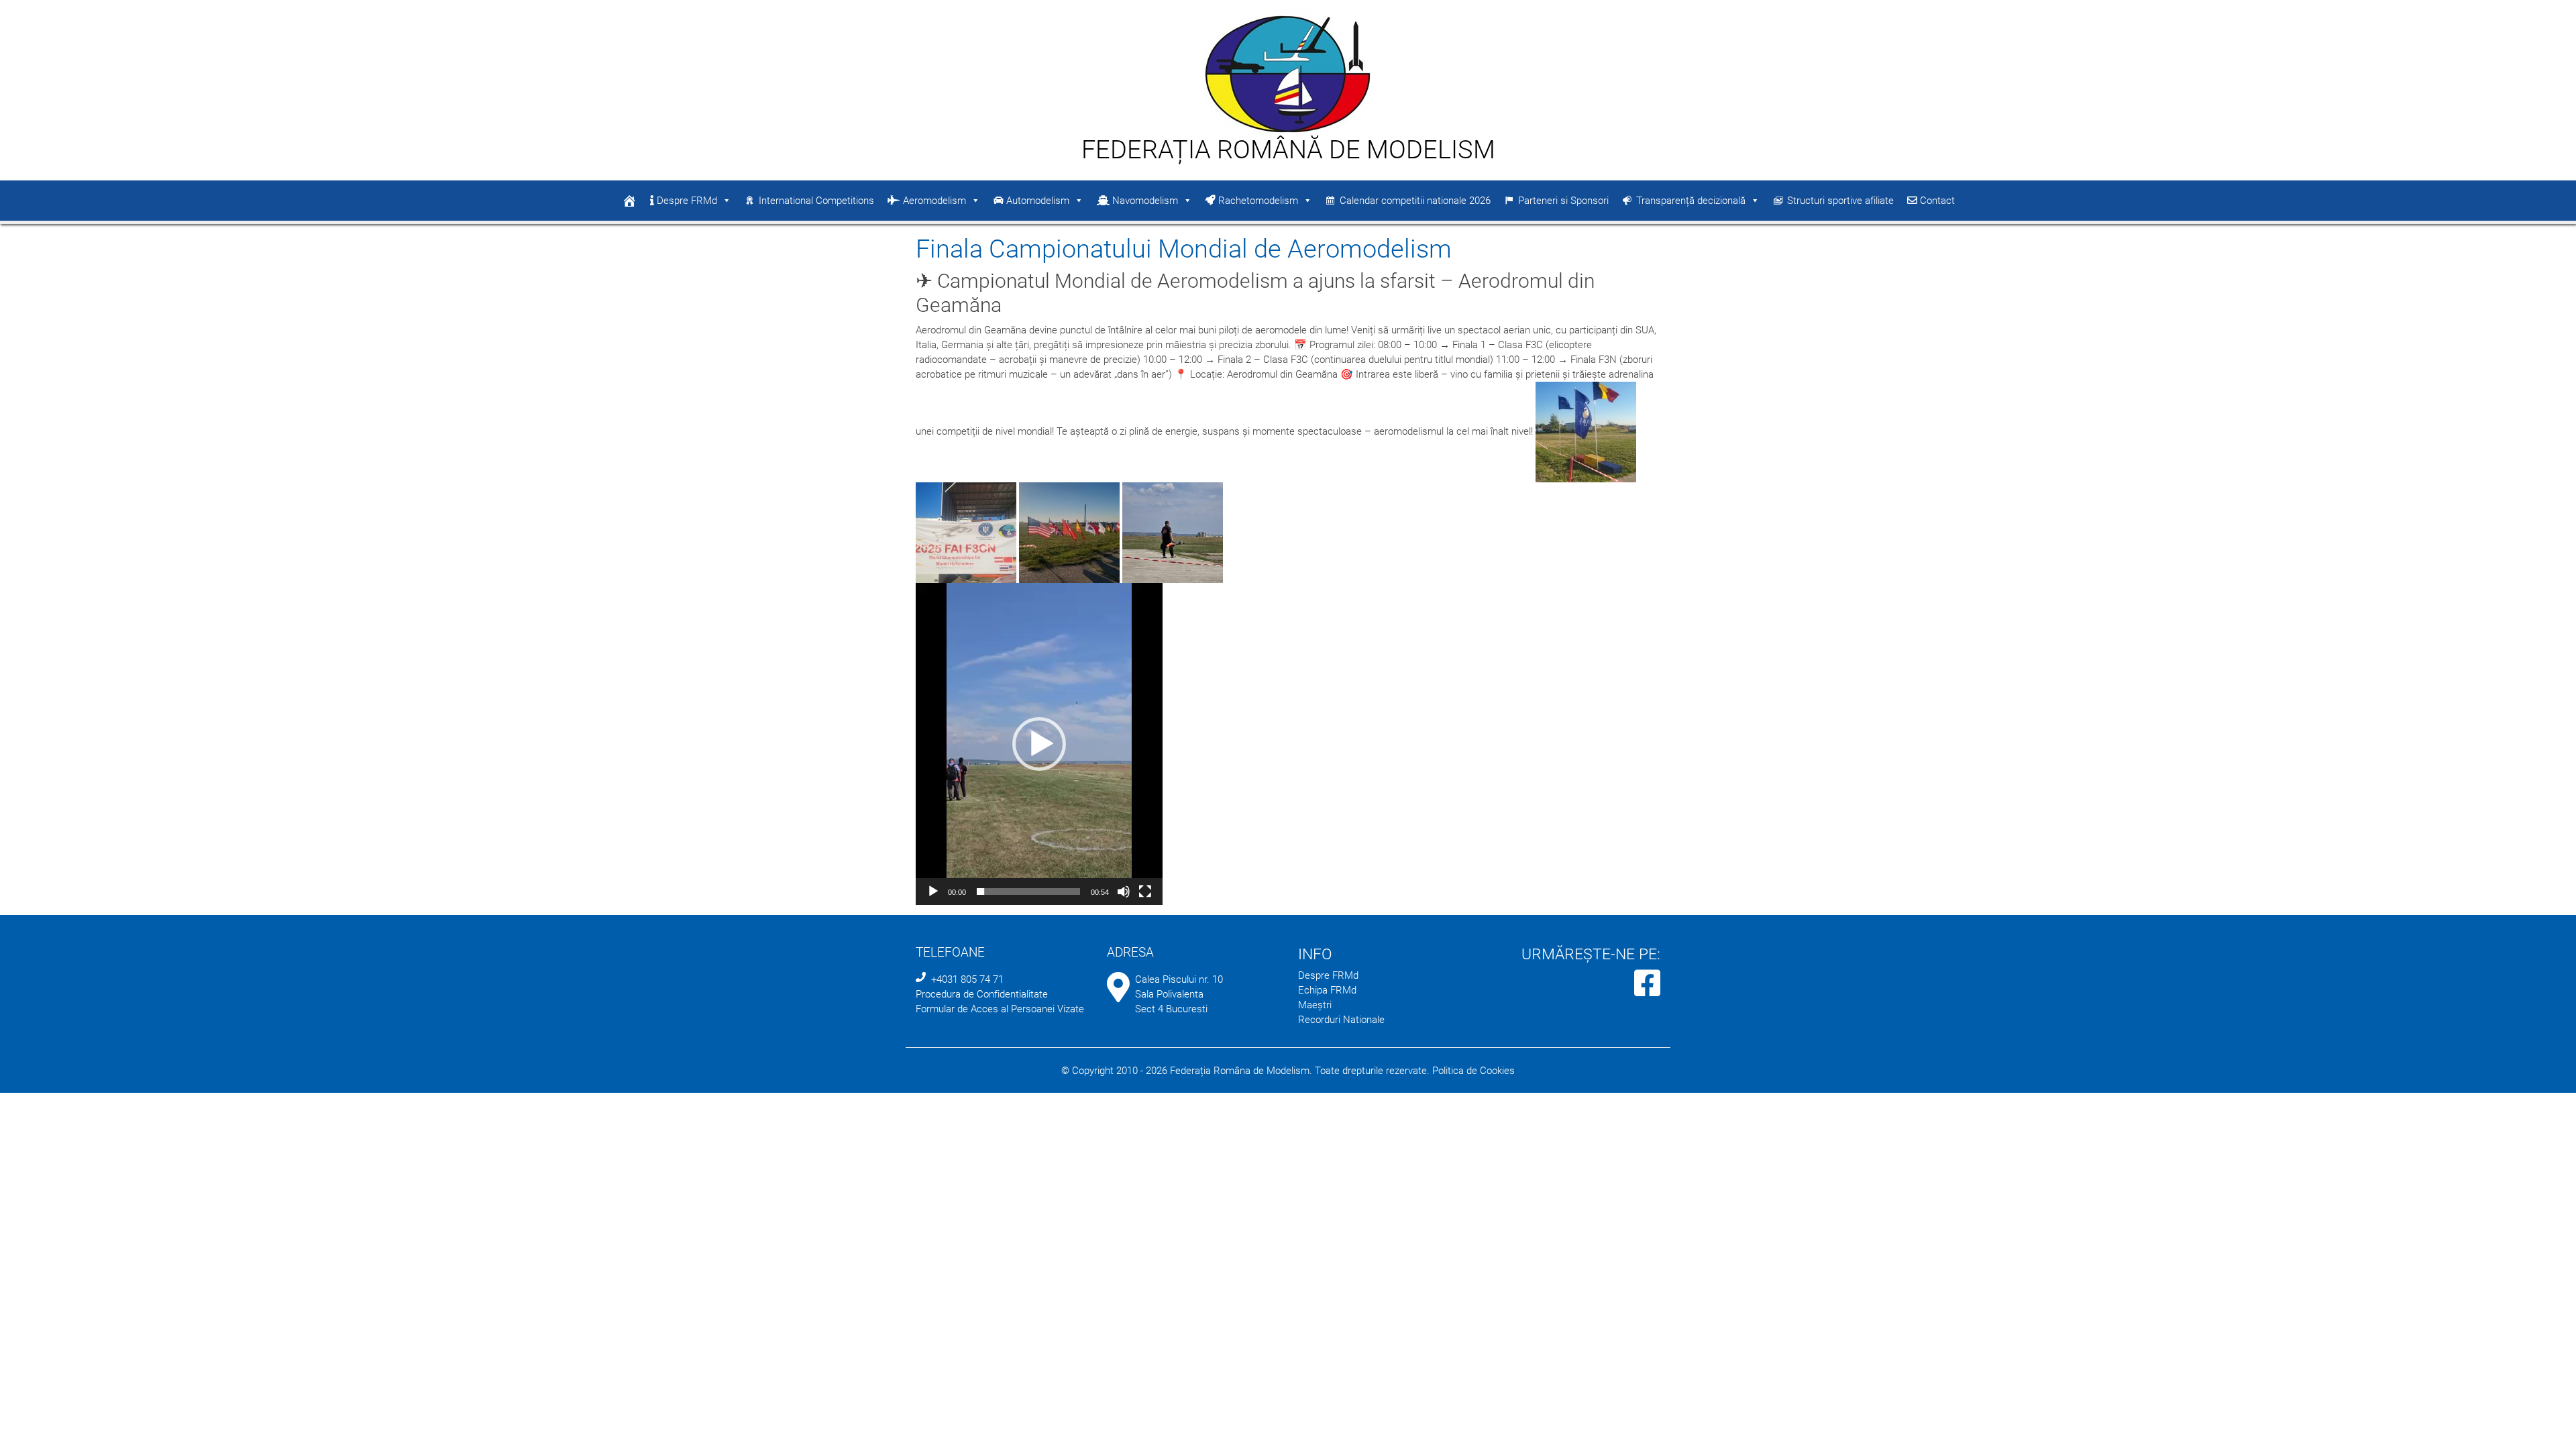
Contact (1936, 201)
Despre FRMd (686, 201)
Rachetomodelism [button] (1257, 201)
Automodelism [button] (1036, 201)
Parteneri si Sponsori (1563, 201)
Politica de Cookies (1473, 1071)
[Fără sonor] (1124, 892)
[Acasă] (629, 201)
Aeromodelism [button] (933, 201)
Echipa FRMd (1327, 990)
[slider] (1028, 892)
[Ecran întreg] (1145, 892)
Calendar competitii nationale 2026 (1415, 201)
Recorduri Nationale (1341, 1020)
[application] (1039, 744)
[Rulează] (933, 892)
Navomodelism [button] (1144, 201)
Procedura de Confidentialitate (982, 994)
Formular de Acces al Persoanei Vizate (1000, 1009)
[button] (1039, 744)
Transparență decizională (1691, 201)
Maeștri (1315, 1005)
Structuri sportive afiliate (1840, 201)
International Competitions (816, 201)
